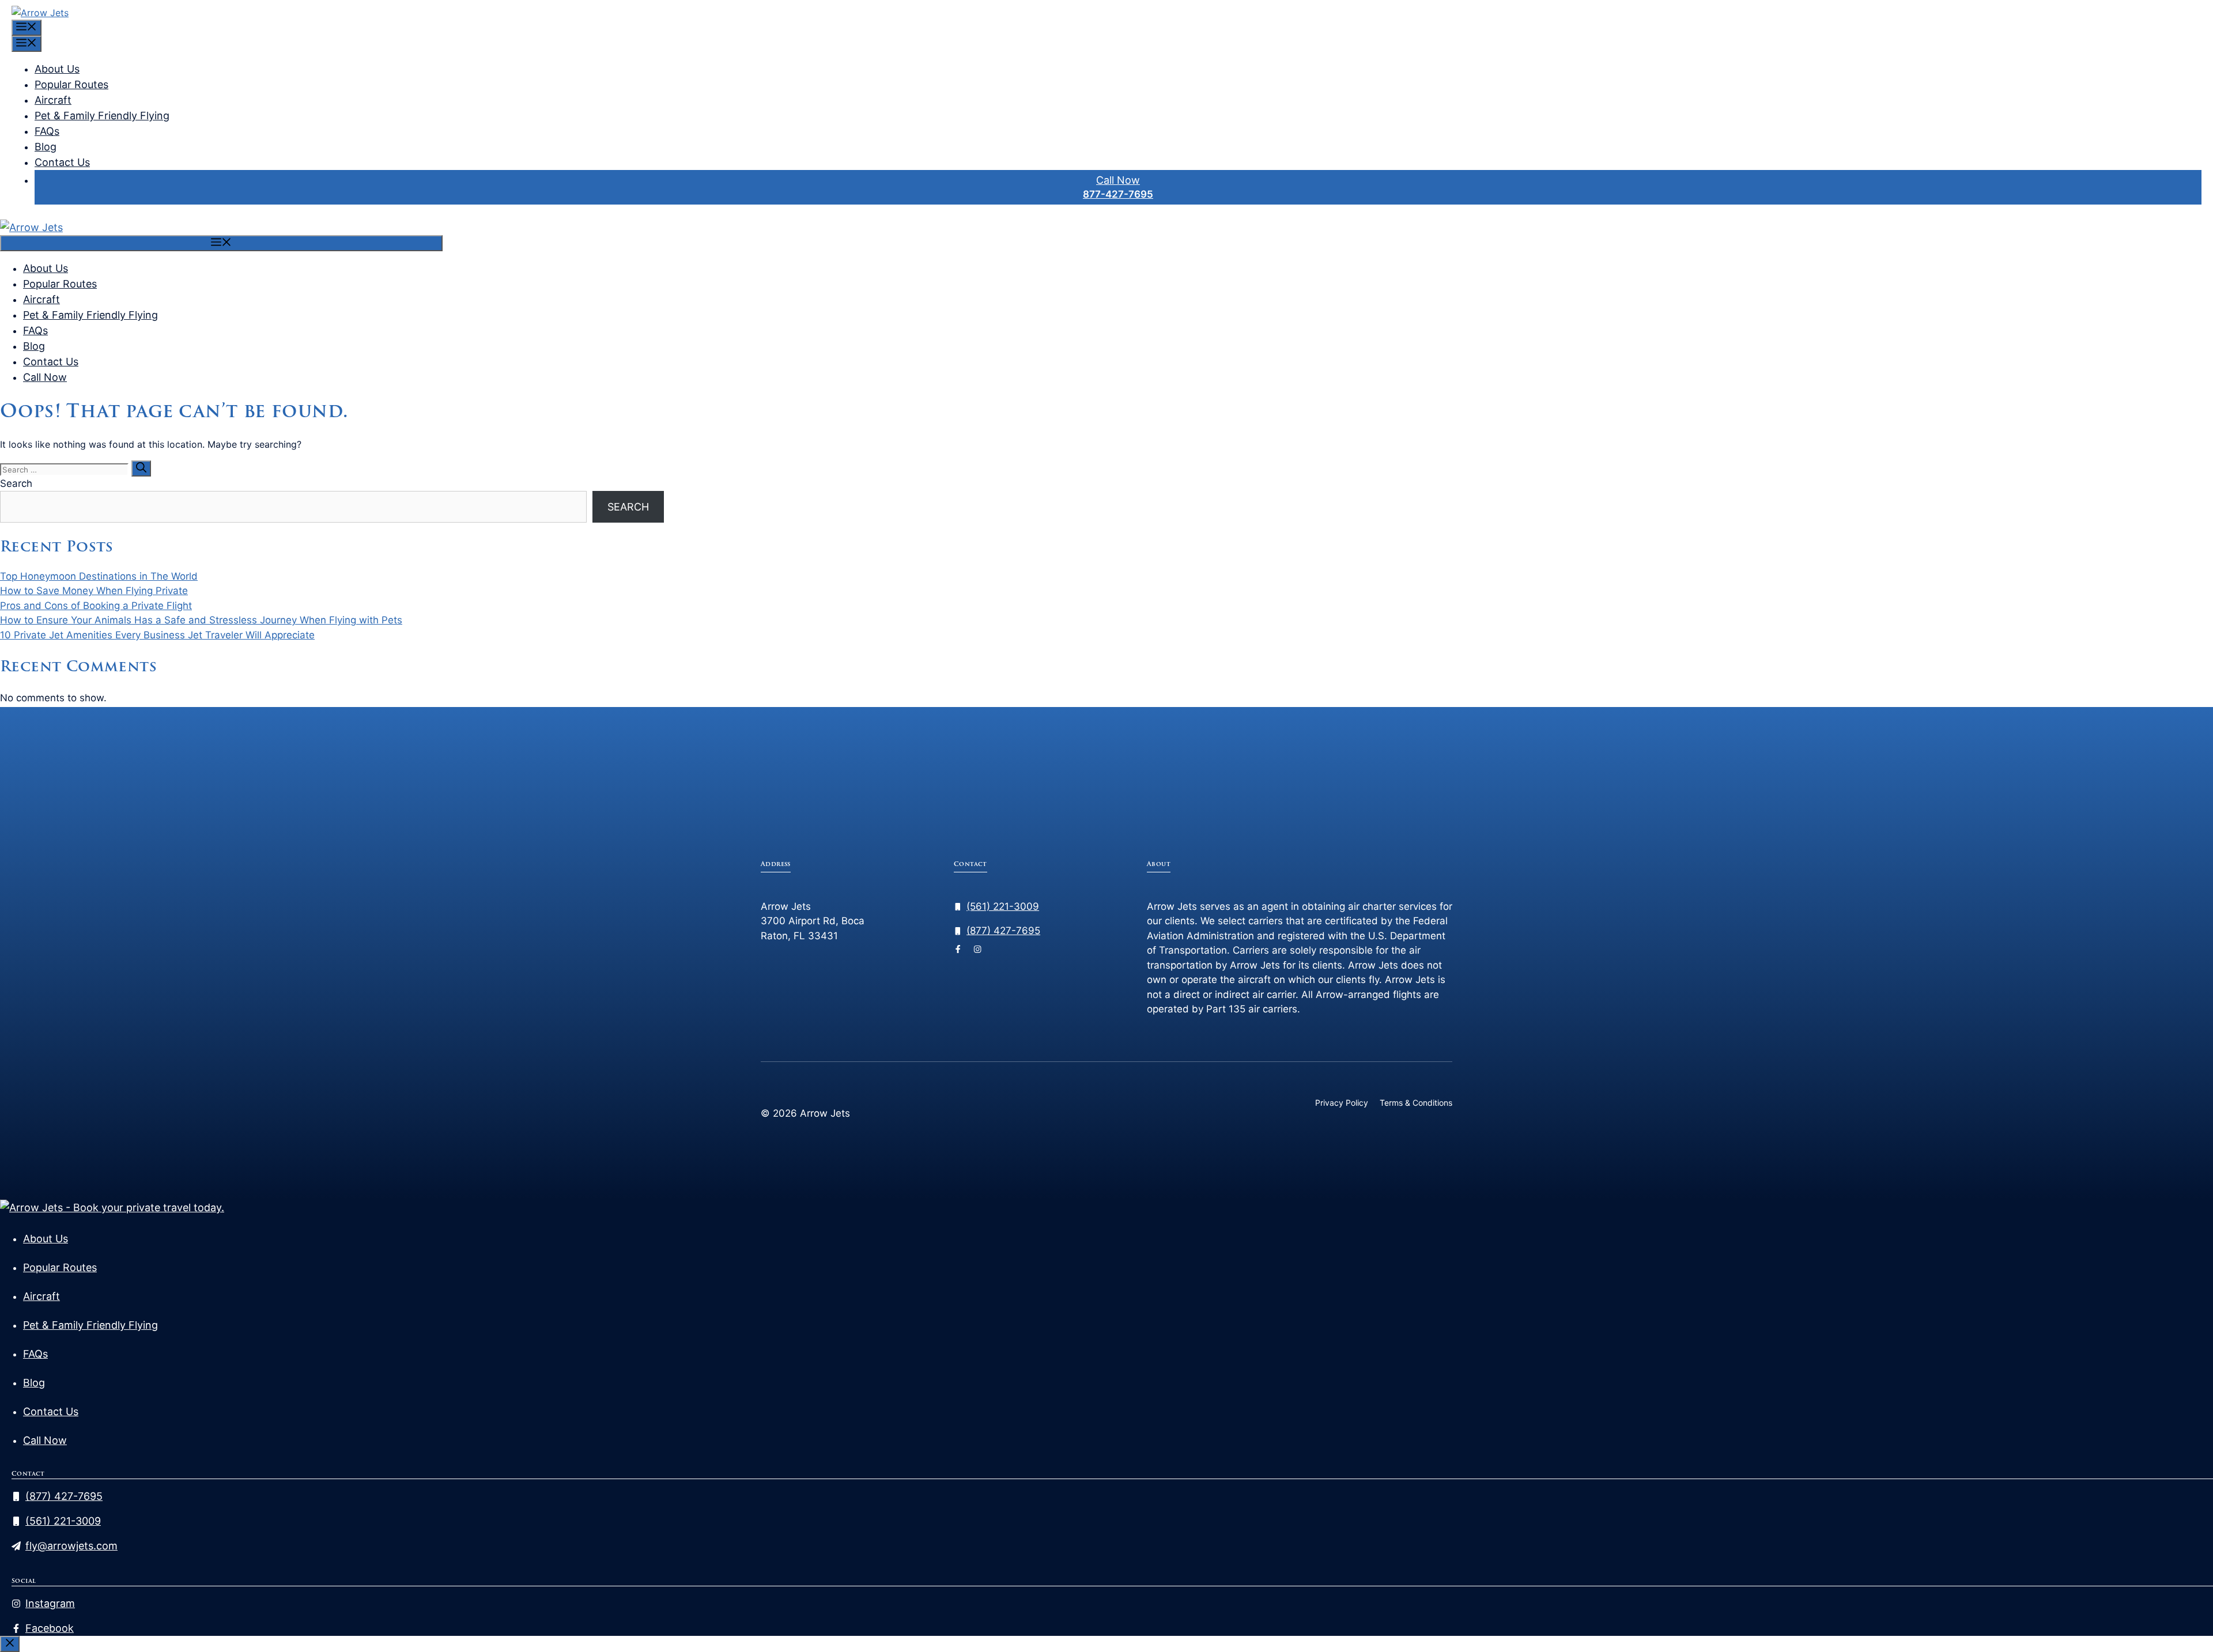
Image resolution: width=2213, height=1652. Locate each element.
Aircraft (53, 100)
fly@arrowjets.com (71, 1546)
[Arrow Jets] (31, 227)
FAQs (47, 131)
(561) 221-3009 (1003, 906)
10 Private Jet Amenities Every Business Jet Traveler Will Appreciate (157, 635)
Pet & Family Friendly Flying (102, 116)
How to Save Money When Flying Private (94, 591)
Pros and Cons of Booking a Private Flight (96, 606)
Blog (46, 147)
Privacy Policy (1342, 1103)
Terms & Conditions (1416, 1103)
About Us (57, 69)
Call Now (1118, 180)
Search (16, 483)
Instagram (50, 1603)
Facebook (50, 1628)
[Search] (141, 468)
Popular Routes (71, 84)
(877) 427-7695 (1003, 931)
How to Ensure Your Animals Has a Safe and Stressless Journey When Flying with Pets (201, 620)
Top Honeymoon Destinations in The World (99, 576)
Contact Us (62, 162)
